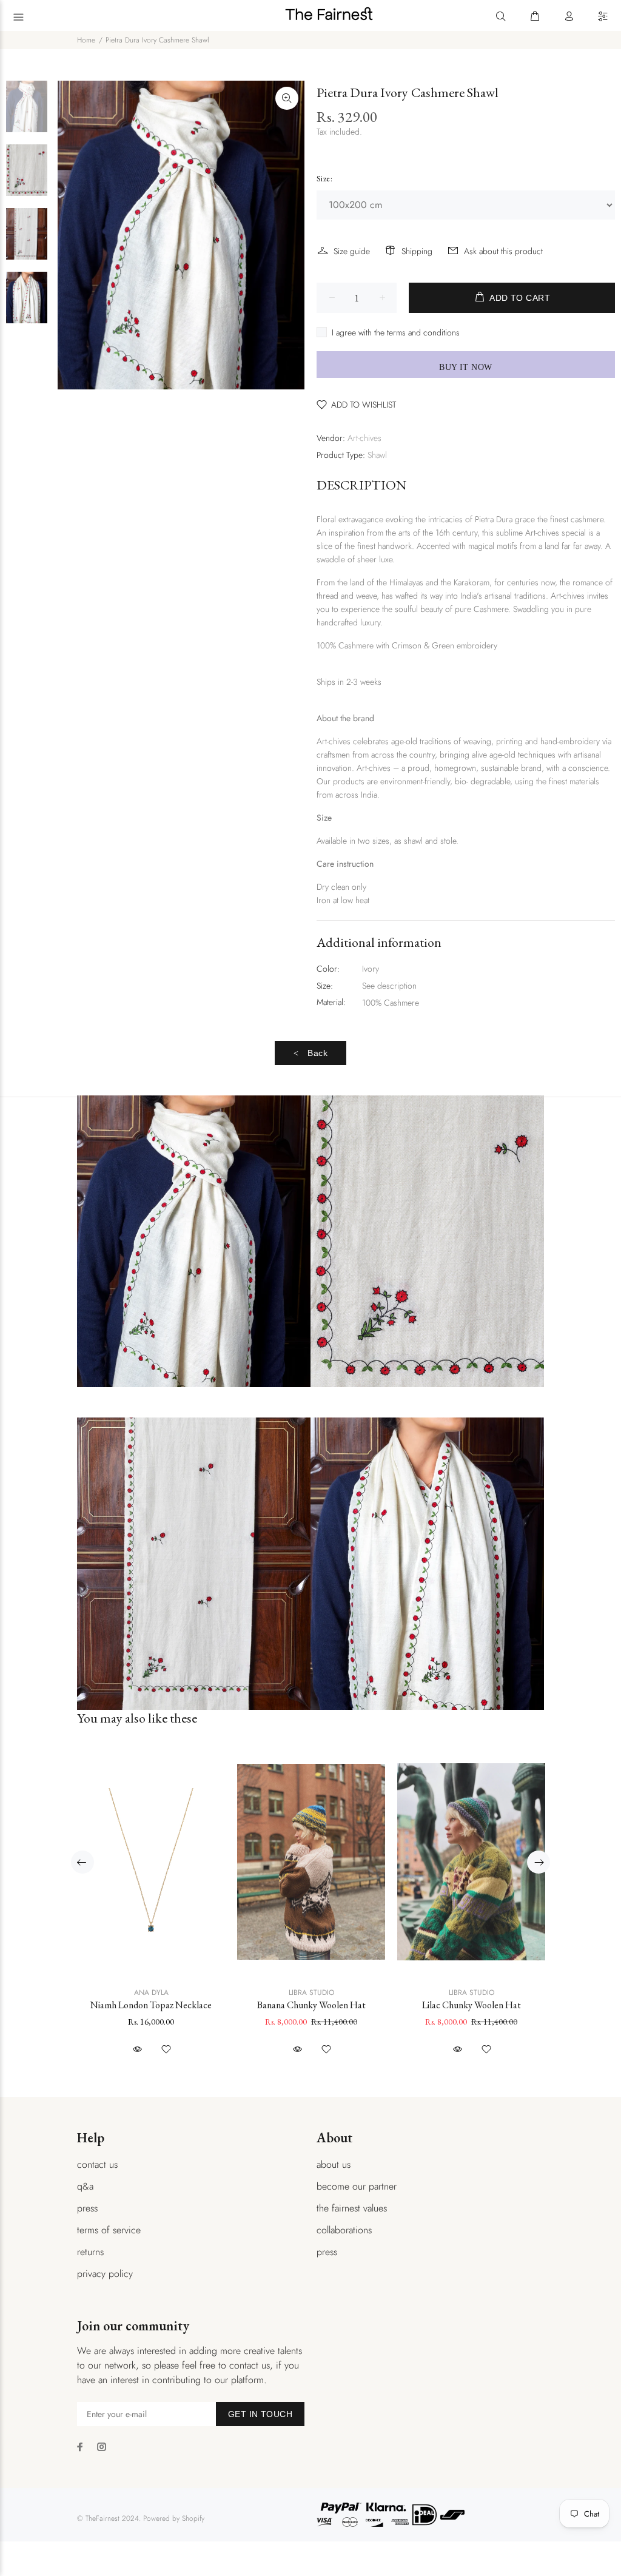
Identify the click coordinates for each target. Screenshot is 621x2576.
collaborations (344, 2230)
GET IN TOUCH (260, 2414)
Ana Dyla (151, 1993)
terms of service (109, 2230)
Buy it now (465, 367)
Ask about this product (503, 251)
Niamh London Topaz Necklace (151, 2005)
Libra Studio (311, 1993)
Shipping (417, 251)
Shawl (377, 455)
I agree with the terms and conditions (396, 332)
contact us (97, 2164)
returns (90, 2252)
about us (334, 2164)
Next (539, 1862)
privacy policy (105, 2274)
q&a (85, 2186)
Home (86, 40)
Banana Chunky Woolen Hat (311, 2005)
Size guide (352, 251)
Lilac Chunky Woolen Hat (472, 2005)
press (87, 2208)
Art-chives (364, 438)
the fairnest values (352, 2208)
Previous (82, 1862)
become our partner (357, 2186)
